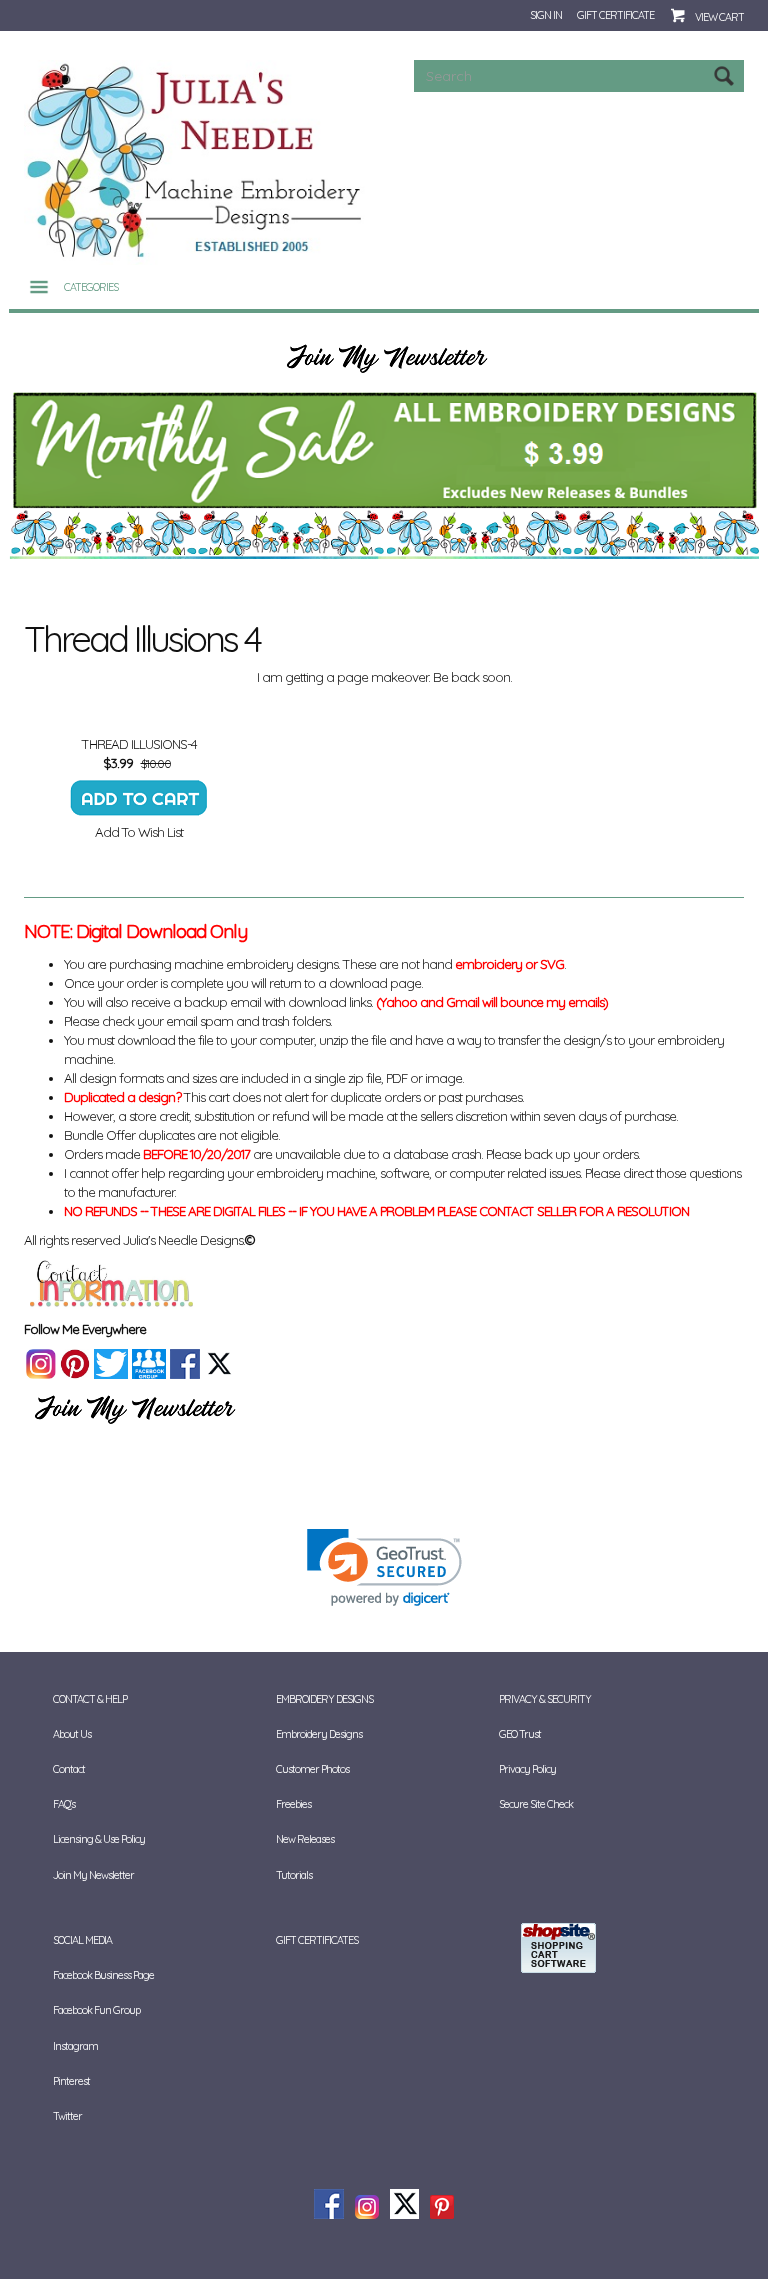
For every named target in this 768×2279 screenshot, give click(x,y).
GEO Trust (520, 1734)
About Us (72, 1734)
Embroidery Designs (319, 1734)
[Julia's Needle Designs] (196, 161)
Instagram (75, 2046)
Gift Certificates (317, 1940)
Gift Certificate (615, 15)
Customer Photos (312, 1769)
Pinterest (71, 2081)
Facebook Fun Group (96, 2010)
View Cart (719, 17)
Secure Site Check (536, 1804)
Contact (69, 1769)
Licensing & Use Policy (99, 1839)
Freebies (293, 1804)
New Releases (305, 1839)
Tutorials (294, 1875)
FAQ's (64, 1804)
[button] (384, 1567)
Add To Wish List (139, 832)
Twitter (67, 2116)
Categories (91, 287)
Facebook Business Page (103, 1975)
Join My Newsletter (93, 1875)
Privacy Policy (527, 1769)
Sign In (546, 15)
